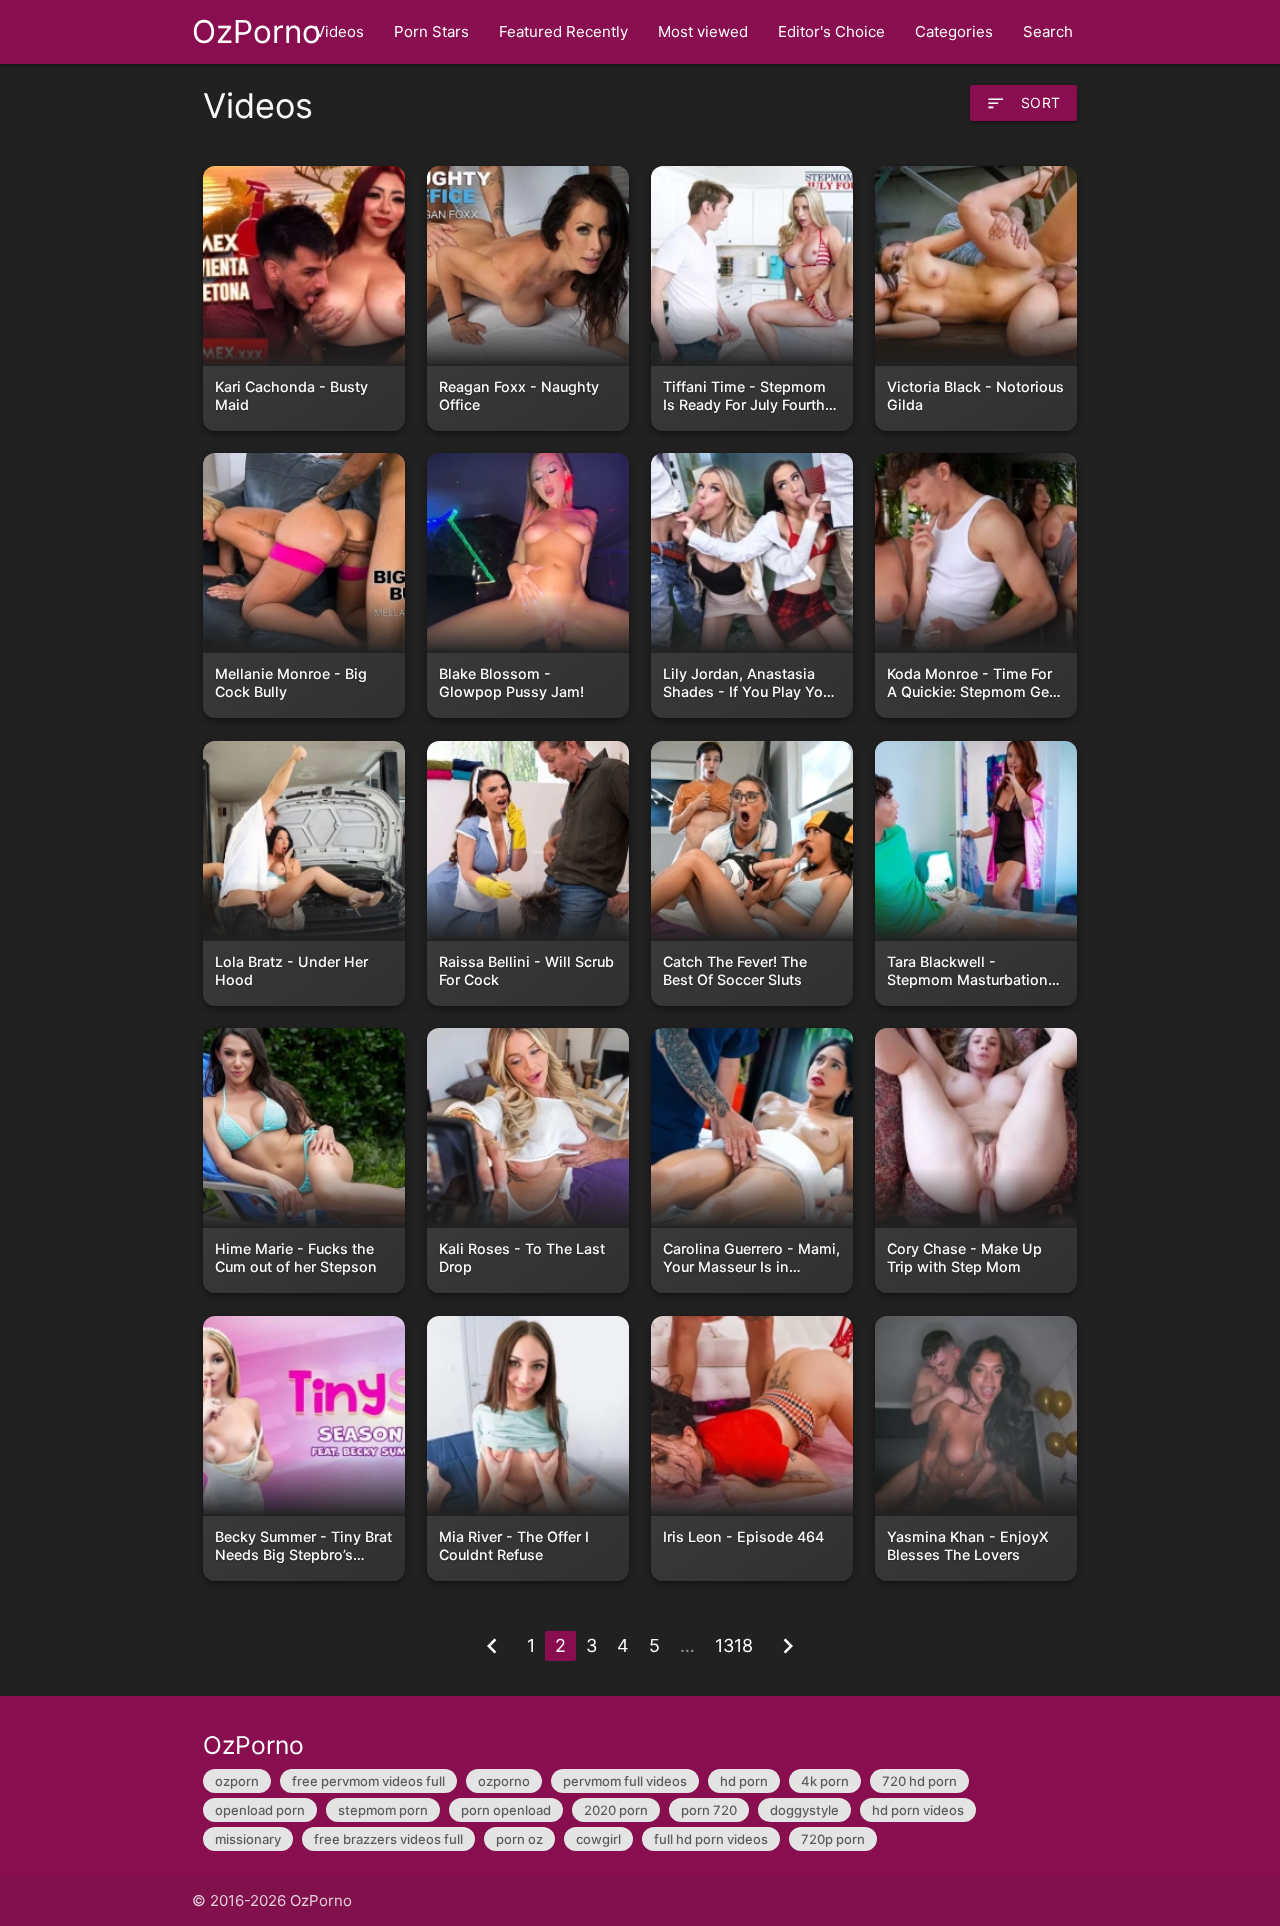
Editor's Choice (831, 31)
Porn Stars (431, 31)
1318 (734, 1645)
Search (1048, 31)
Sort (1023, 103)
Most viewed (703, 31)
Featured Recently (563, 31)
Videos (339, 31)
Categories (954, 31)
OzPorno (256, 31)
